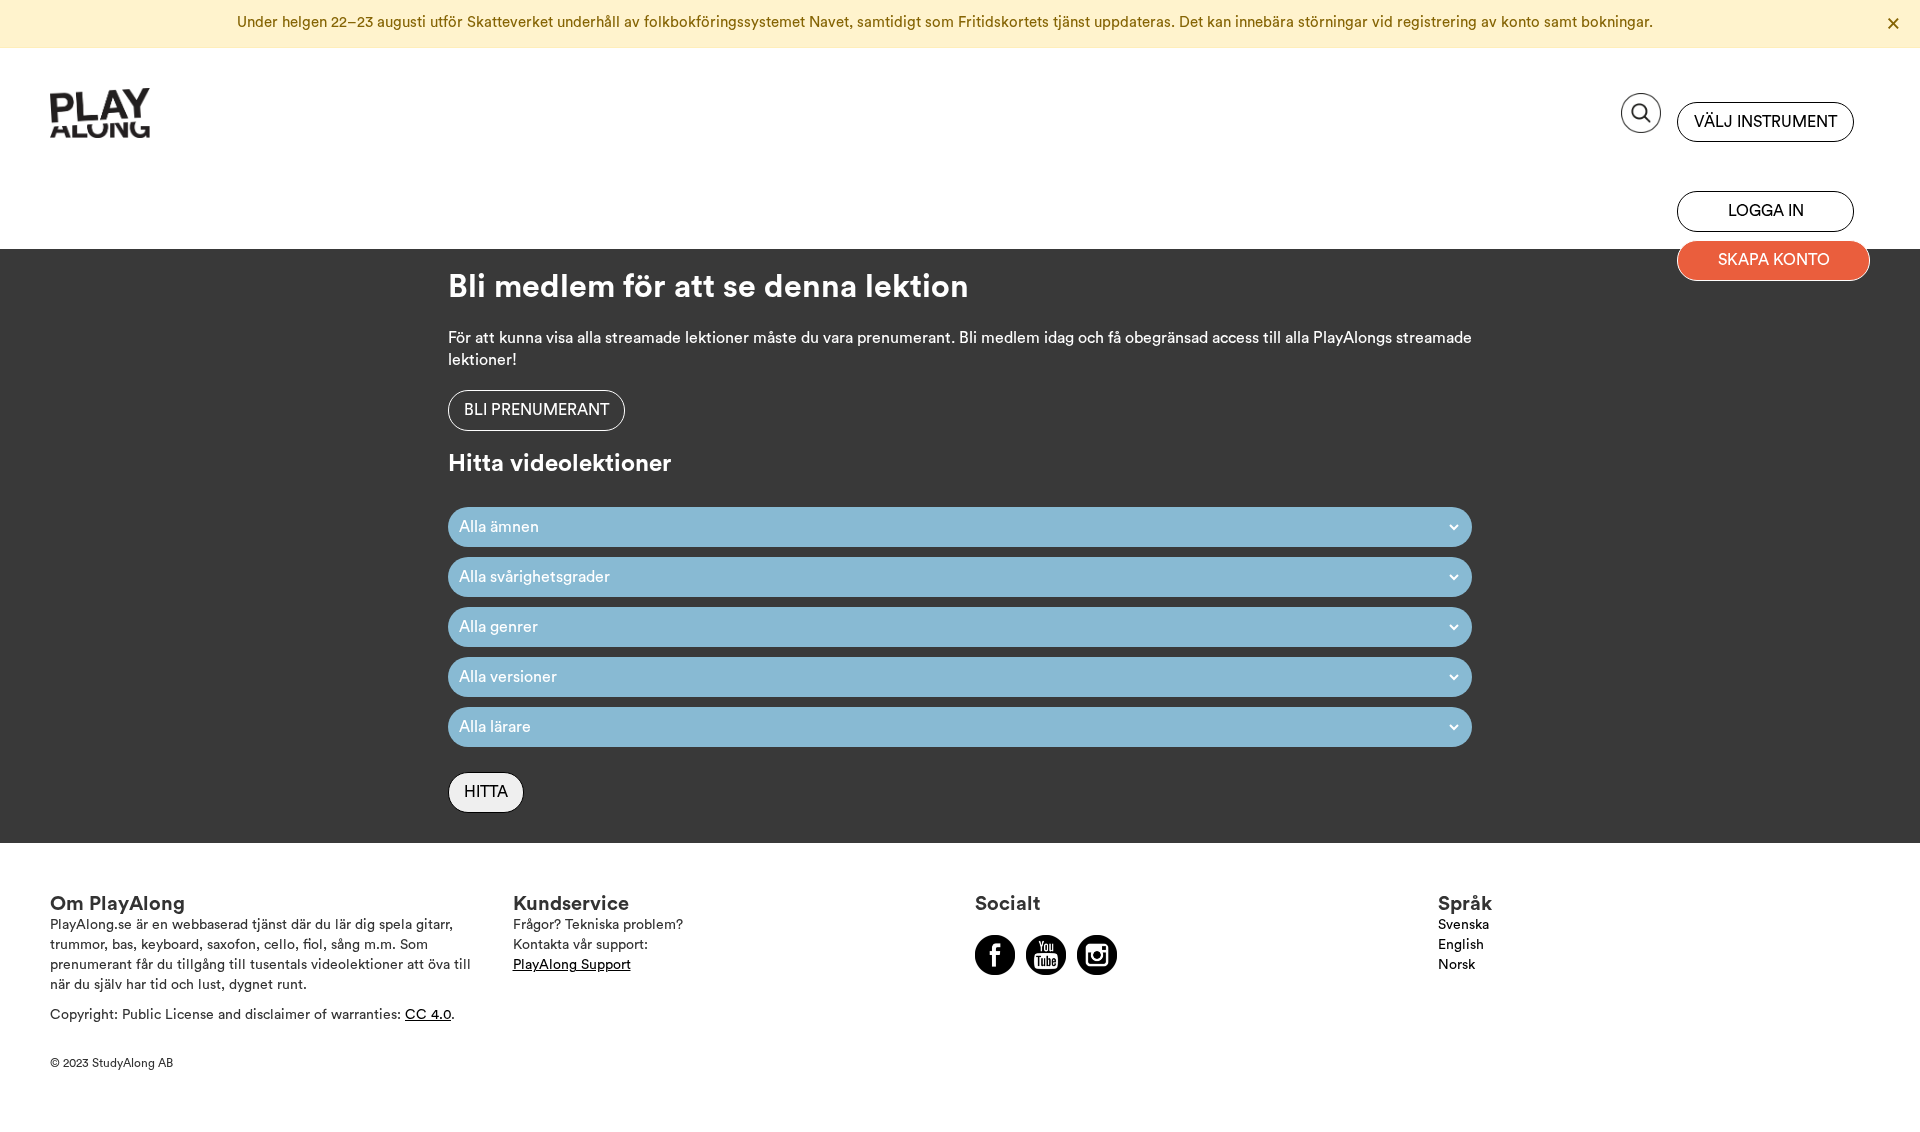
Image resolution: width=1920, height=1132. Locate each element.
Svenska (1463, 925)
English (1461, 945)
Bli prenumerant (1765, 162)
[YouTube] (1046, 955)
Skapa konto (1774, 260)
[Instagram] (1097, 955)
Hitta (486, 792)
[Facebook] (995, 955)
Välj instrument (1765, 122)
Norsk (1456, 965)
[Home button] (144, 120)
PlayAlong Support (572, 965)
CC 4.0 (428, 1015)
